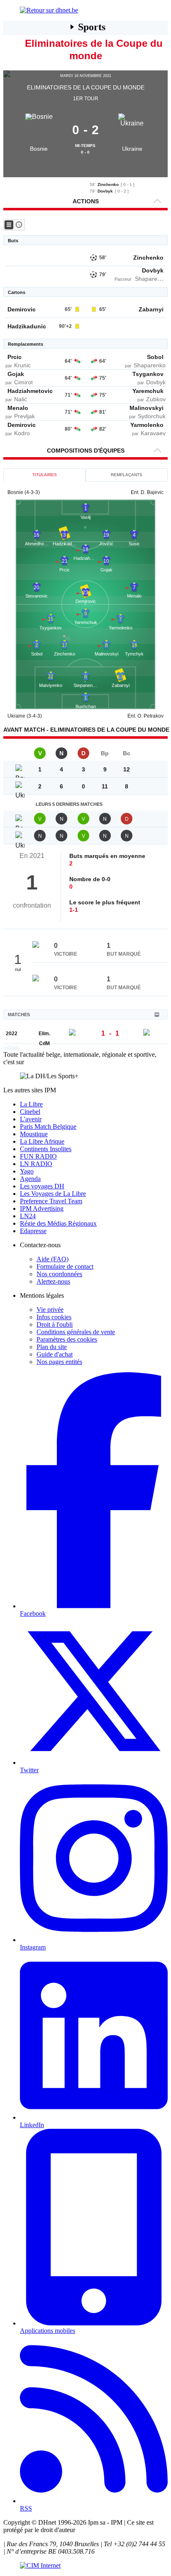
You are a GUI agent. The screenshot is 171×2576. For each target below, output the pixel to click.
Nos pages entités (59, 1362)
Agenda (30, 1179)
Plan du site (52, 1347)
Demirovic (22, 309)
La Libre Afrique (42, 1141)
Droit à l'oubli (55, 1324)
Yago (27, 1171)
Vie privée (50, 1310)
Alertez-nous (53, 1281)
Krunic (22, 365)
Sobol (155, 357)
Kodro (22, 433)
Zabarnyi (151, 309)
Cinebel (30, 1112)
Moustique (34, 1134)
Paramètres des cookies (67, 1339)
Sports (92, 27)
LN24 (28, 1216)
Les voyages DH (42, 1186)
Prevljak (24, 416)
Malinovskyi (147, 408)
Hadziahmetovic (30, 391)
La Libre (31, 1104)
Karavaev (153, 433)
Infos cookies (54, 1317)
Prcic (15, 357)
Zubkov (156, 399)
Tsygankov (148, 374)
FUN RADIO (38, 1156)
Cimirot (23, 382)
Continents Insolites (46, 1149)
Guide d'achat (55, 1354)
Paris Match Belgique (48, 1127)
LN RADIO (36, 1164)
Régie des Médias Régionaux (58, 1223)
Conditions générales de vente (76, 1332)
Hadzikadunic (27, 326)
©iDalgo (11, 1048)
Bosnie (39, 149)
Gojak (16, 374)
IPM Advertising (42, 1208)
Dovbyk (105, 191)
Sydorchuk (152, 416)
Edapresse (33, 1231)
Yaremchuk (148, 391)
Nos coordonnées (59, 1274)
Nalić (21, 399)
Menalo (18, 408)
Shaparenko (151, 279)
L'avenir (31, 1119)
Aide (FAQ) (53, 1259)
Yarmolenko (147, 425)
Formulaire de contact (65, 1266)
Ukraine (132, 149)
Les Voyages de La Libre (53, 1194)
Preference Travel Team (51, 1201)
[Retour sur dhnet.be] (85, 10)
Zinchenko (108, 184)
